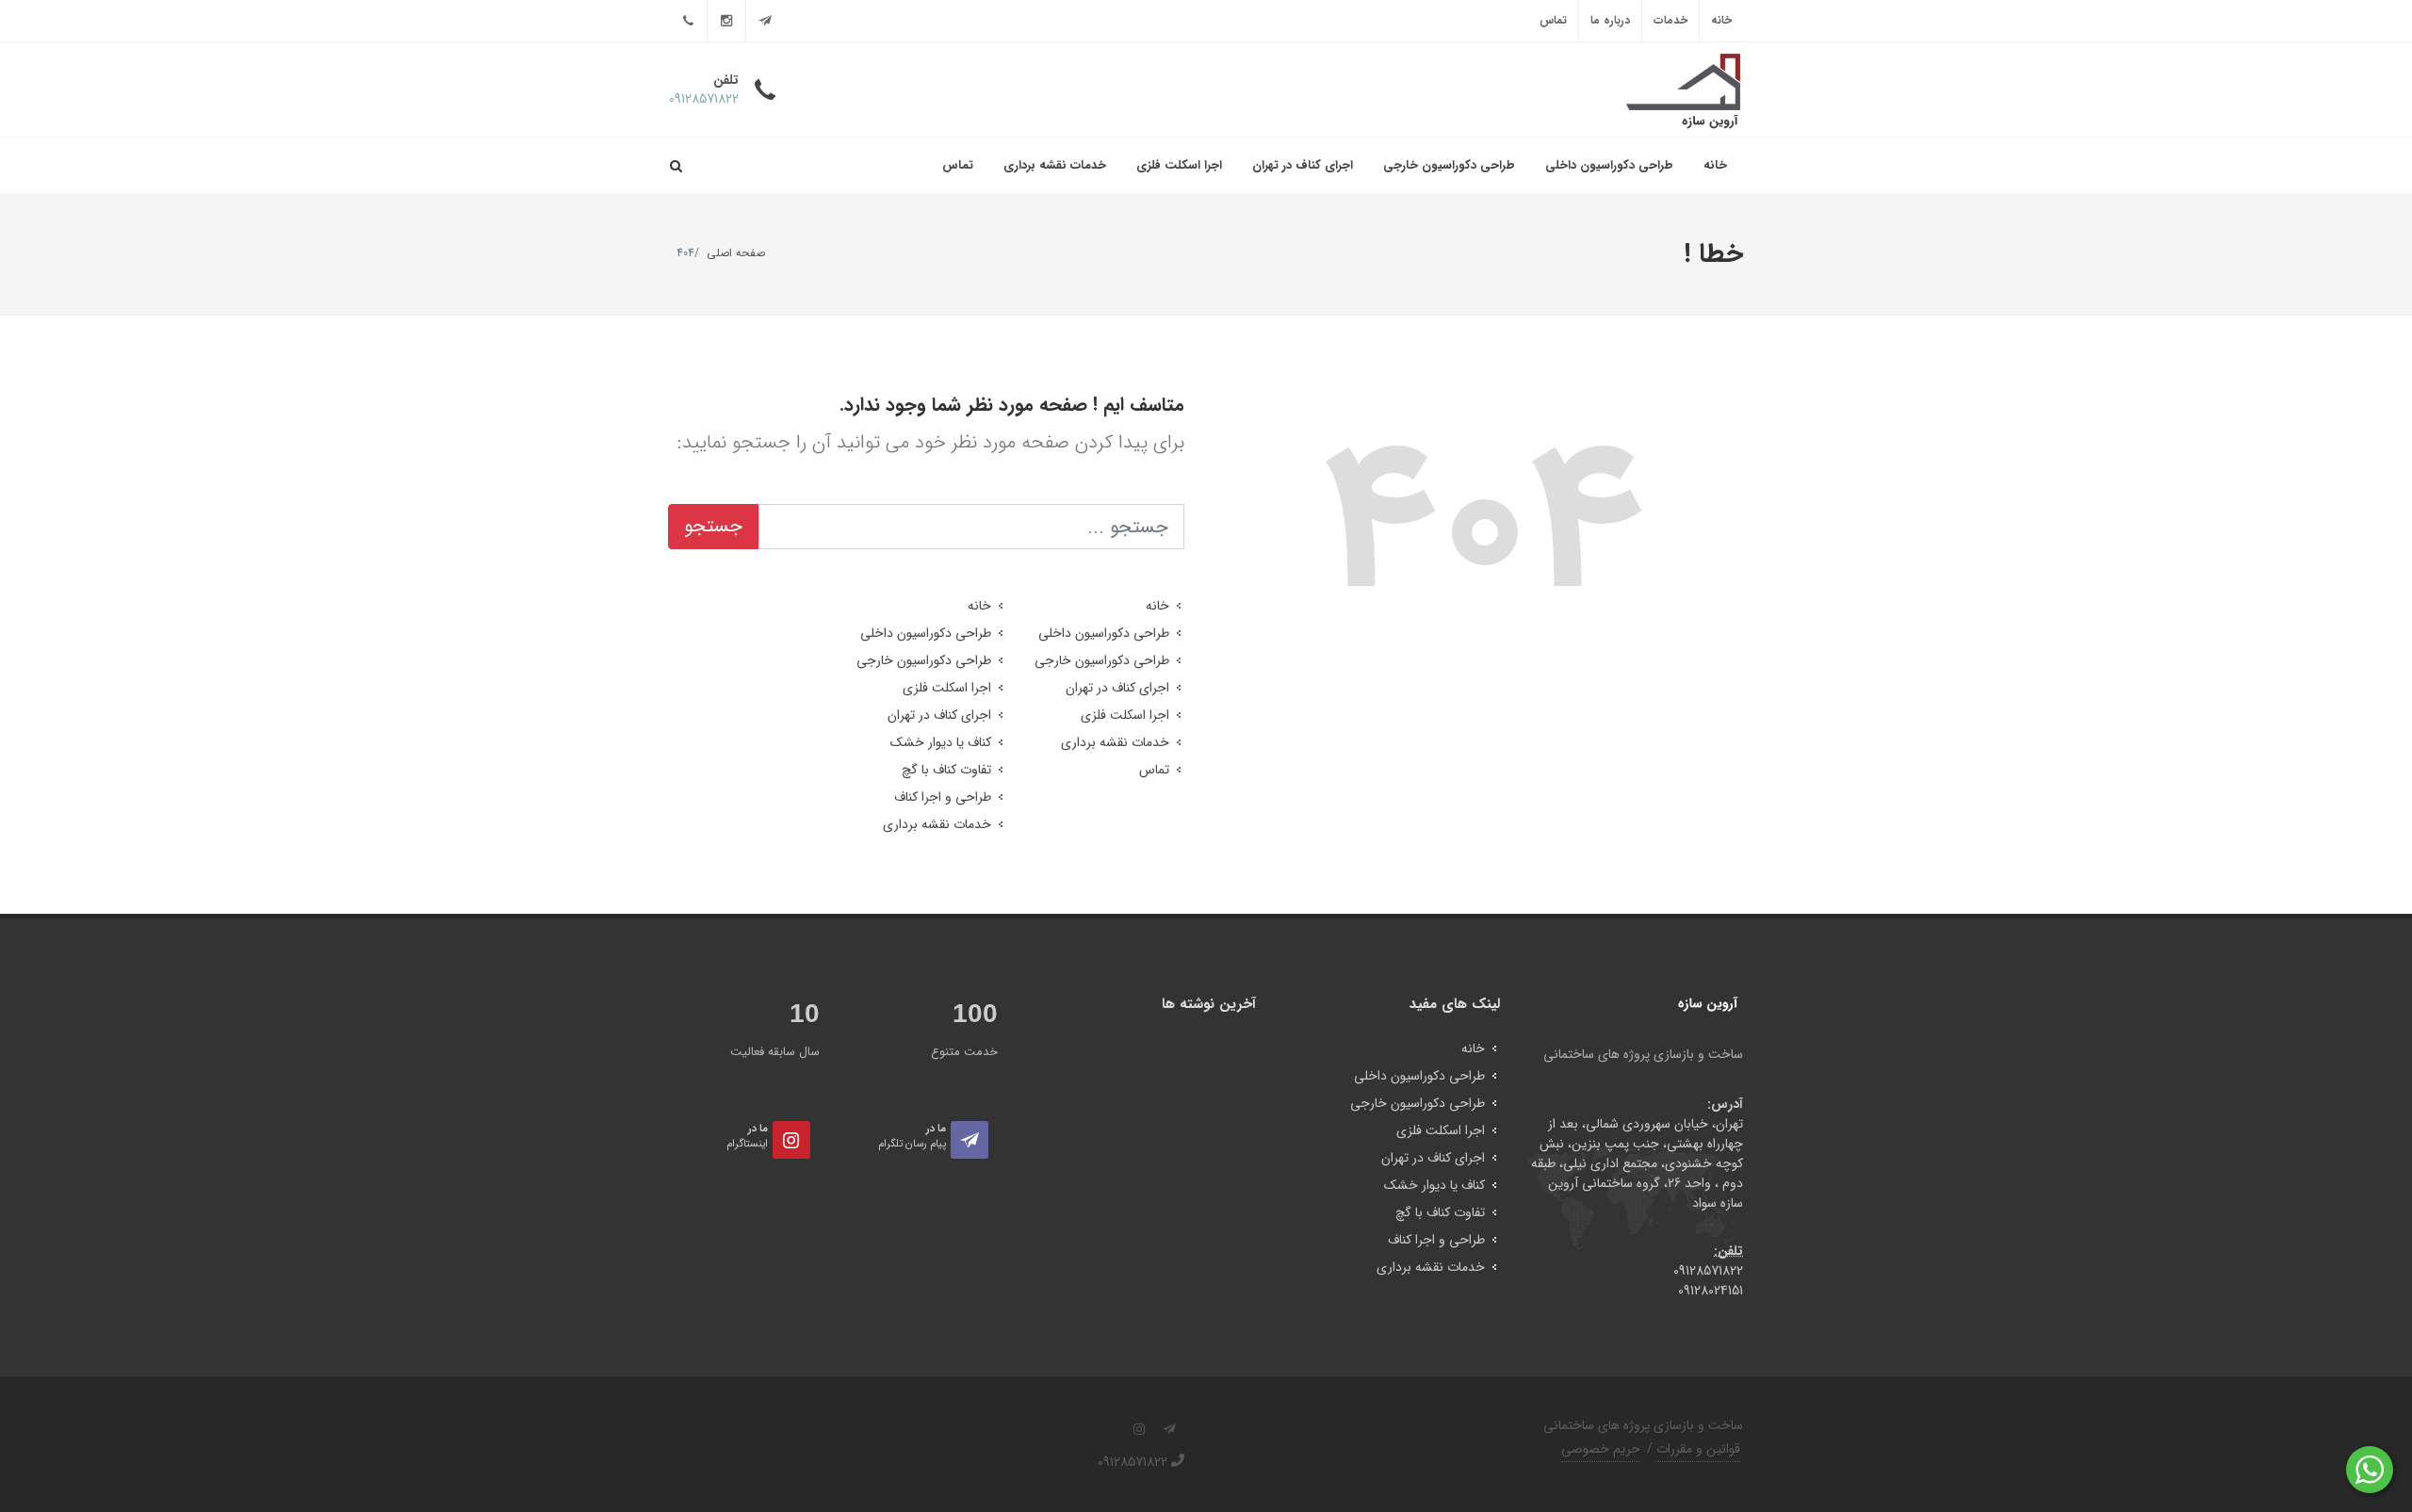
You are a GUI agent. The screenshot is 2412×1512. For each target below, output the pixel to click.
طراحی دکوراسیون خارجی (1449, 165)
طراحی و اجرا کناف (943, 797)
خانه (1721, 20)
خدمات (1670, 20)
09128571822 (1708, 1271)
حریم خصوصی (1601, 1449)
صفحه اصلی (736, 253)
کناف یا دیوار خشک (941, 743)
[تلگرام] (765, 21)
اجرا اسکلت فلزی (1179, 165)
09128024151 (1711, 1291)
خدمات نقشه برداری (1055, 165)
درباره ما (1610, 20)
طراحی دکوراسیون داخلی (1609, 165)
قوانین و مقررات (1698, 1449)
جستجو (713, 526)
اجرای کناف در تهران (1303, 165)
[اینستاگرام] (726, 21)
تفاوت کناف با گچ (946, 770)
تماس (1553, 20)
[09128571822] (688, 21)
